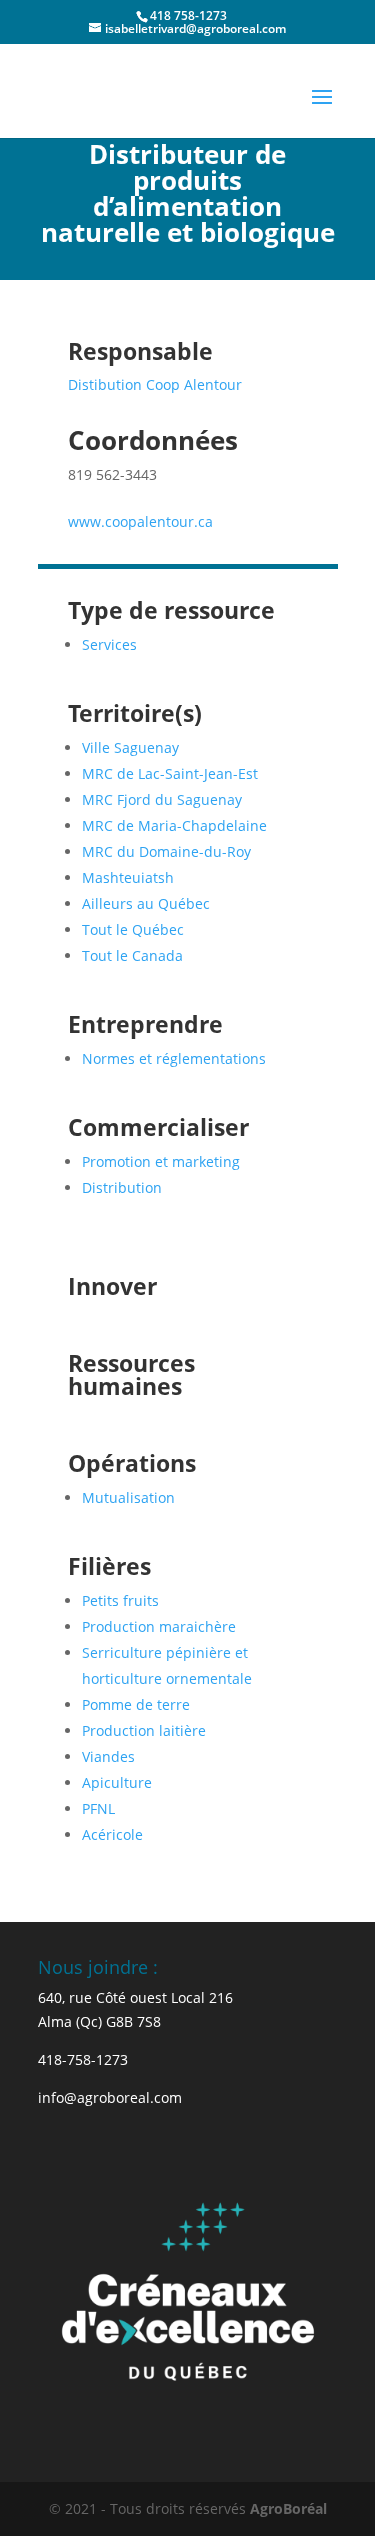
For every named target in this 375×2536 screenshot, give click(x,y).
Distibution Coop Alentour (155, 384)
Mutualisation (128, 1497)
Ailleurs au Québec (146, 903)
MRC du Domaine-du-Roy (166, 851)
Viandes (108, 1756)
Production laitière (144, 1730)
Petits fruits (120, 1600)
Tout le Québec (133, 929)
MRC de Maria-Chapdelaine (174, 825)
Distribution (122, 1187)
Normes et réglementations (174, 1058)
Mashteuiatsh (128, 877)
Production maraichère (159, 1626)
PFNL (98, 1808)
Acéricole (112, 1834)
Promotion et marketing (161, 1161)
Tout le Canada (132, 955)
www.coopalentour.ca (140, 521)
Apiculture (117, 1782)
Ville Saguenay (130, 747)
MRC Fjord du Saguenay (162, 799)
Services (109, 644)
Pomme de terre (136, 1704)
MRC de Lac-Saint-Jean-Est (170, 773)
